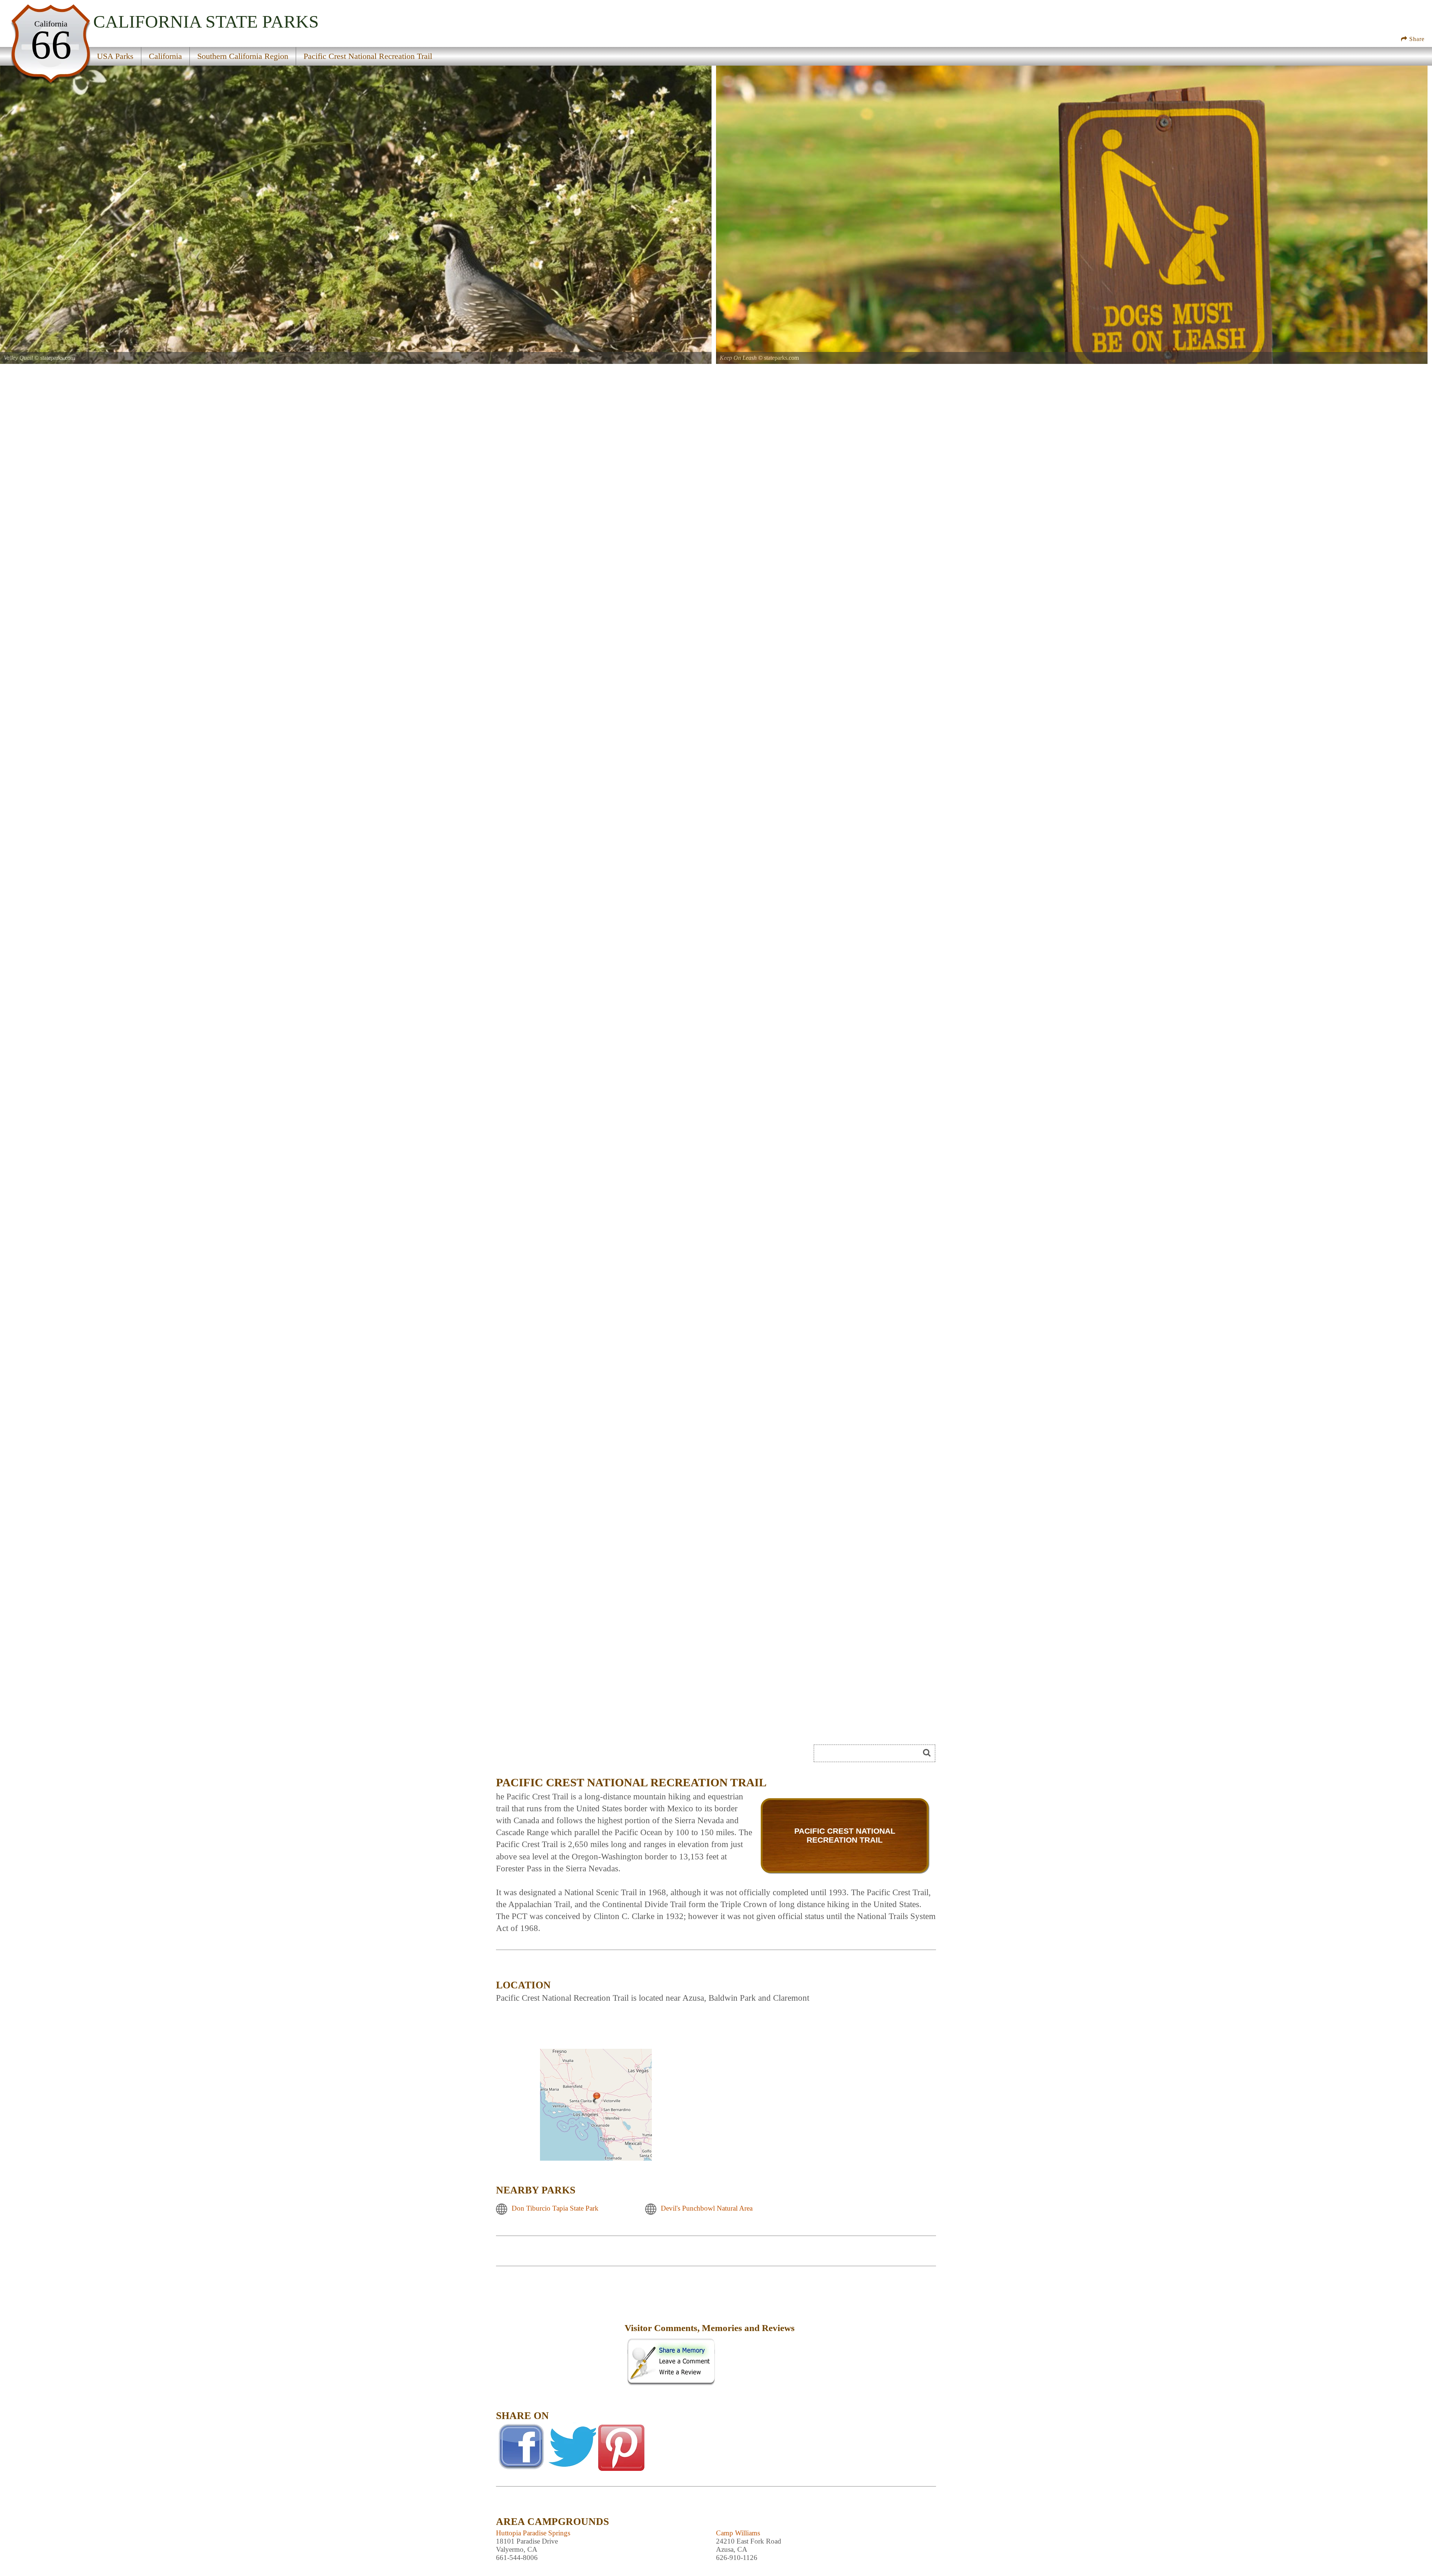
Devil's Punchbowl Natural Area (707, 2208)
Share (1416, 39)
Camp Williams (738, 2533)
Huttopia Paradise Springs (533, 2533)
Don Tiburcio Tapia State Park (555, 2208)
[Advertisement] (559, 2333)
